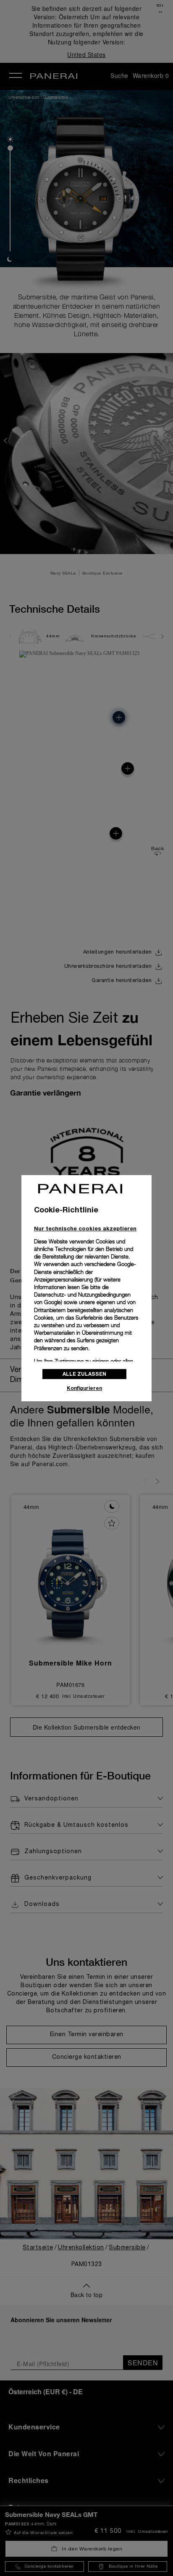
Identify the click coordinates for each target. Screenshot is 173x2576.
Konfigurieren (84, 1388)
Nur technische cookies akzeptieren (85, 1228)
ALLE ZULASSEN (84, 1374)
